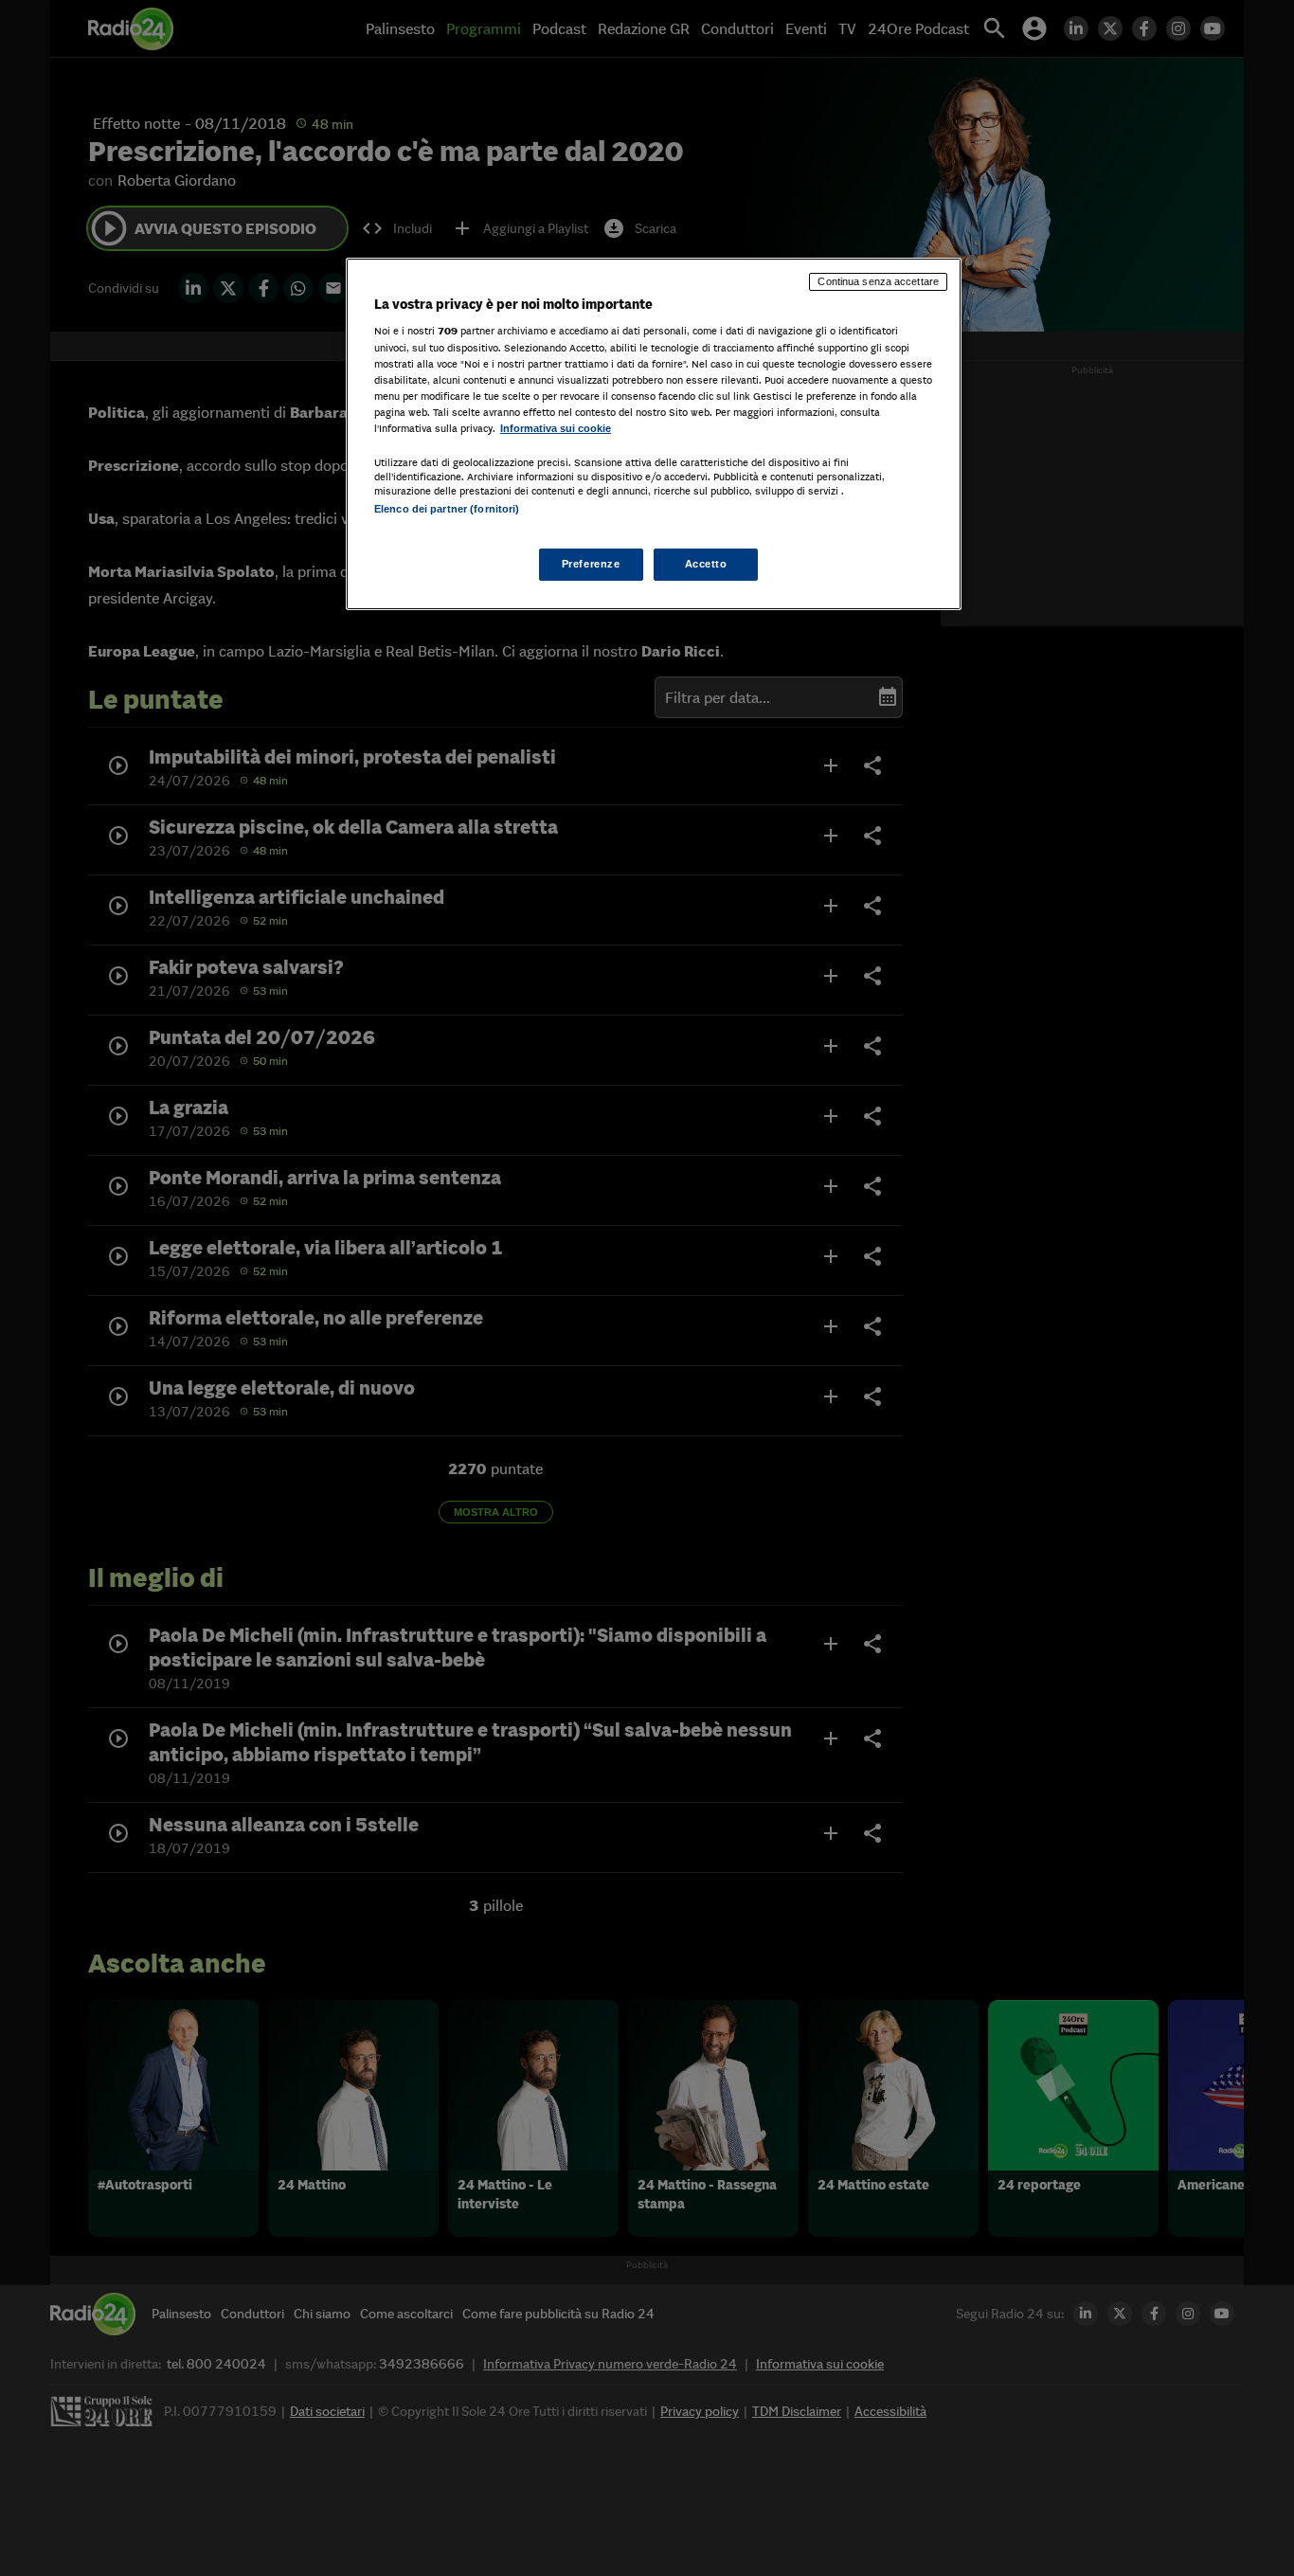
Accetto (706, 564)
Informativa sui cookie (556, 428)
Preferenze (591, 564)
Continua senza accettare (878, 281)
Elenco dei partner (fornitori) (447, 509)
